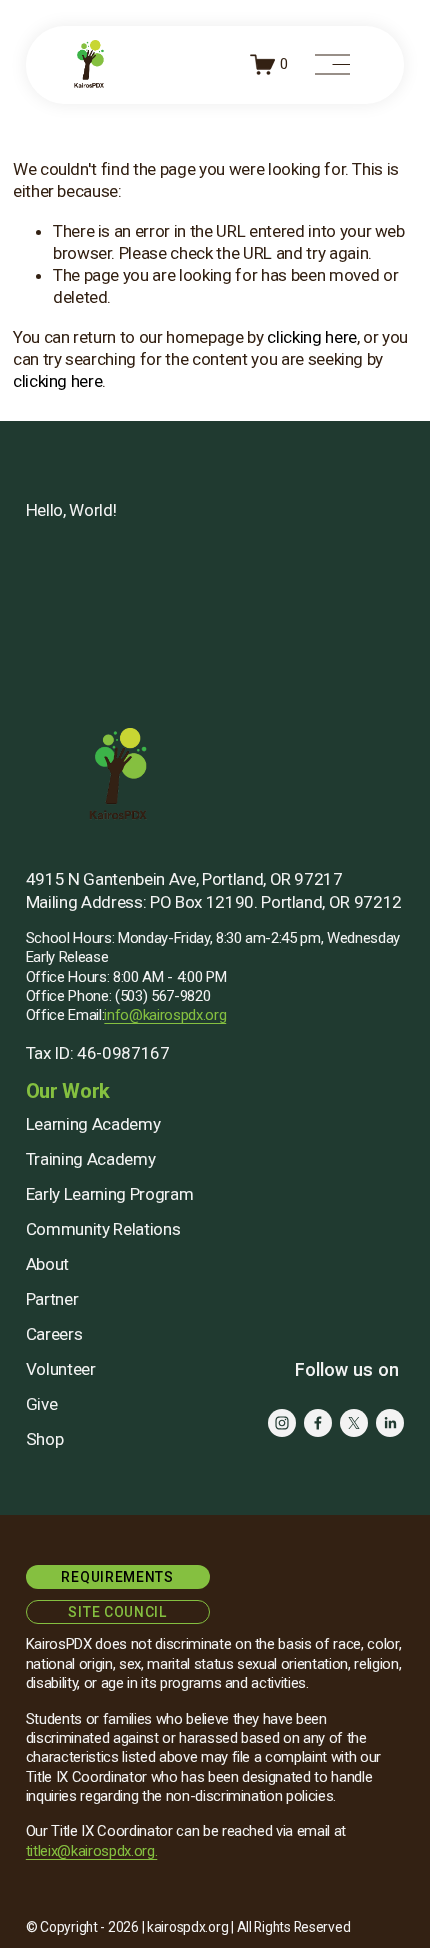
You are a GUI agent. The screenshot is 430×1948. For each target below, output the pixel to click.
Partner (52, 1299)
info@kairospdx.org (165, 1015)
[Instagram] (282, 1423)
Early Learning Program (110, 1194)
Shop (45, 1439)
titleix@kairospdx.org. (92, 1851)
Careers (54, 1334)
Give (42, 1404)
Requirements (117, 1577)
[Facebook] (318, 1423)
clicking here (312, 337)
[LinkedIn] (390, 1423)
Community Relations (103, 1229)
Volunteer (61, 1369)
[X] (354, 1423)
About (47, 1264)
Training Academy (91, 1159)
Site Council (117, 1612)
